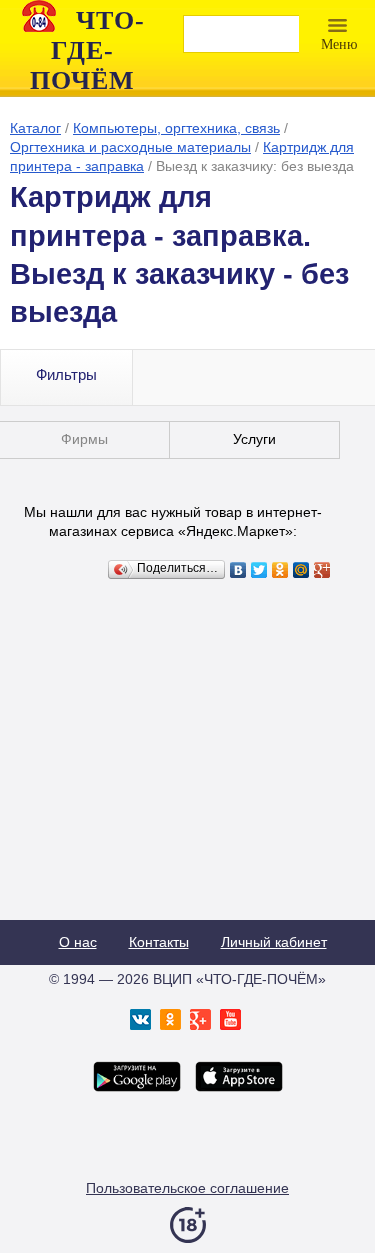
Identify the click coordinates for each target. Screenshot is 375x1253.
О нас (78, 942)
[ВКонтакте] (238, 570)
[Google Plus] (322, 570)
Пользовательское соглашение (187, 1188)
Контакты (159, 942)
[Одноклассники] (280, 570)
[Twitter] (259, 570)
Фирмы (84, 439)
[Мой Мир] (301, 570)
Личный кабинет (274, 942)
